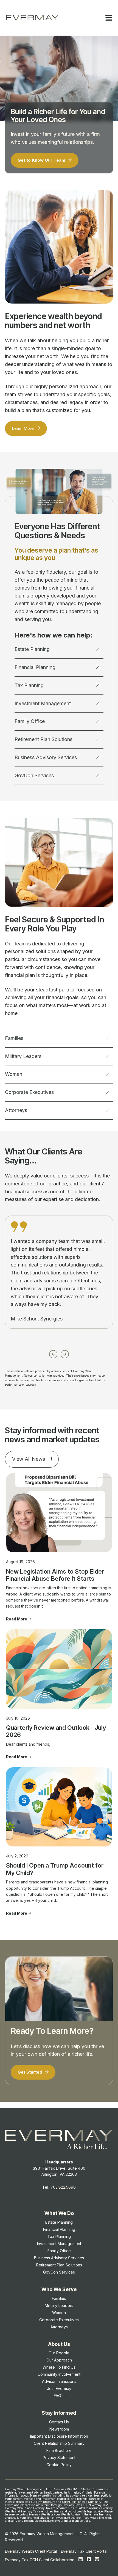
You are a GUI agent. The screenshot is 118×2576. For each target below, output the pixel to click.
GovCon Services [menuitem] (59, 2272)
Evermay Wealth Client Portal (31, 2551)
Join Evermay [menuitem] (59, 2388)
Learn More (23, 428)
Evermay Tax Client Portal (84, 2551)
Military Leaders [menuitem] (59, 2305)
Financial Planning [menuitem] (59, 2229)
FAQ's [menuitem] (59, 2396)
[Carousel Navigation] (59, 1353)
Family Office (30, 721)
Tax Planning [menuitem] (59, 2236)
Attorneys (16, 1110)
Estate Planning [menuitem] (59, 2222)
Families (14, 1038)
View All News (29, 1459)
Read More (17, 1619)
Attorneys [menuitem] (59, 2327)
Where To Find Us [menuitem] (59, 2367)
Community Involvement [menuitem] (59, 2374)
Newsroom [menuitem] (59, 2429)
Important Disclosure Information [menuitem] (59, 2436)
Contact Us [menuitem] (59, 2422)
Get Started (30, 2072)
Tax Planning (29, 685)
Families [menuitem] (59, 2298)
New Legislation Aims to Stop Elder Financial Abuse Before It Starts (55, 1575)
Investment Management (43, 703)
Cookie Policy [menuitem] (59, 2465)
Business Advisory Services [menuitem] (59, 2258)
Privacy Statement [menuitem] (59, 2458)
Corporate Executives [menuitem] (59, 2320)
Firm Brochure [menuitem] (59, 2450)
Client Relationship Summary (82, 2502)
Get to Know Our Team (42, 160)
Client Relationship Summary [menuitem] (59, 2443)
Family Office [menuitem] (59, 2251)
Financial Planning (35, 667)
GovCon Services (34, 775)
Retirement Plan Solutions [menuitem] (59, 2265)
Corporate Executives (29, 1092)
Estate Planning (32, 649)
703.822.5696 (63, 2187)
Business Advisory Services (46, 757)
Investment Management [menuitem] (59, 2244)
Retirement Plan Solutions (43, 739)
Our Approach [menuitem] (59, 2360)
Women (14, 1074)
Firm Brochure (46, 2502)
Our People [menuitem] (59, 2353)
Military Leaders (23, 1056)
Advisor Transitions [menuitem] (59, 2381)
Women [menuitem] (59, 2313)
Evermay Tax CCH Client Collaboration (40, 2560)
